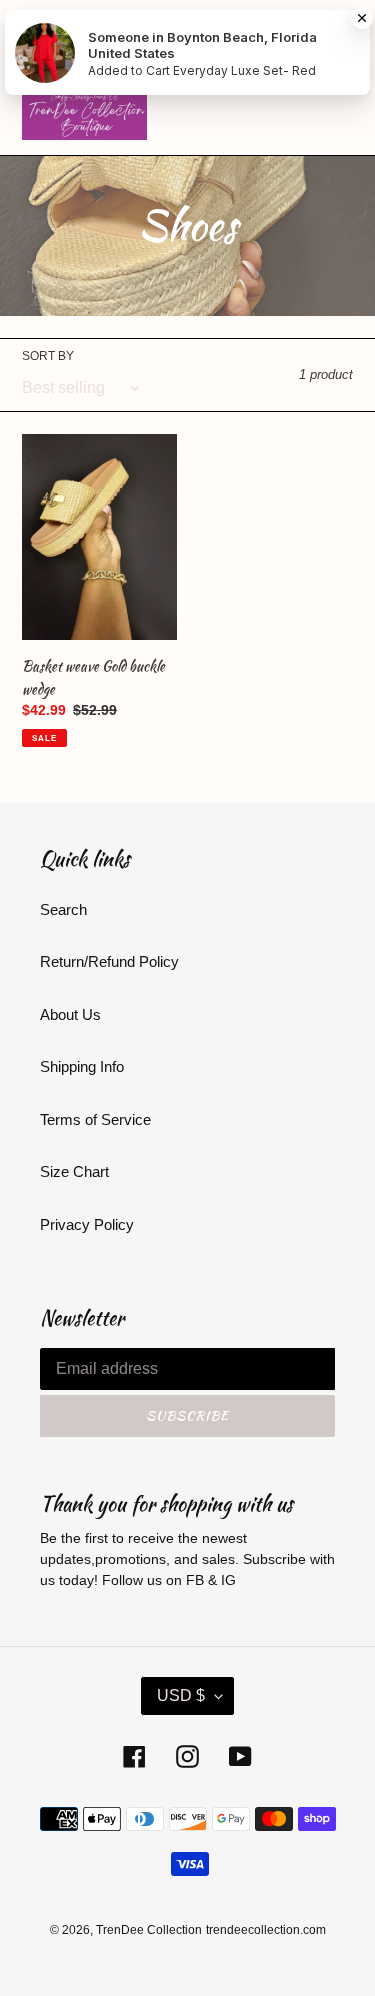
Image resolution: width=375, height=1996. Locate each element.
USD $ (181, 1695)
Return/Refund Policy (109, 961)
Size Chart (74, 1171)
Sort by (48, 356)
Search (63, 909)
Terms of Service (95, 1119)
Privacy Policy (87, 1224)
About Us (70, 1014)
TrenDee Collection (149, 1930)
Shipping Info (82, 1066)
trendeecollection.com (266, 1930)
